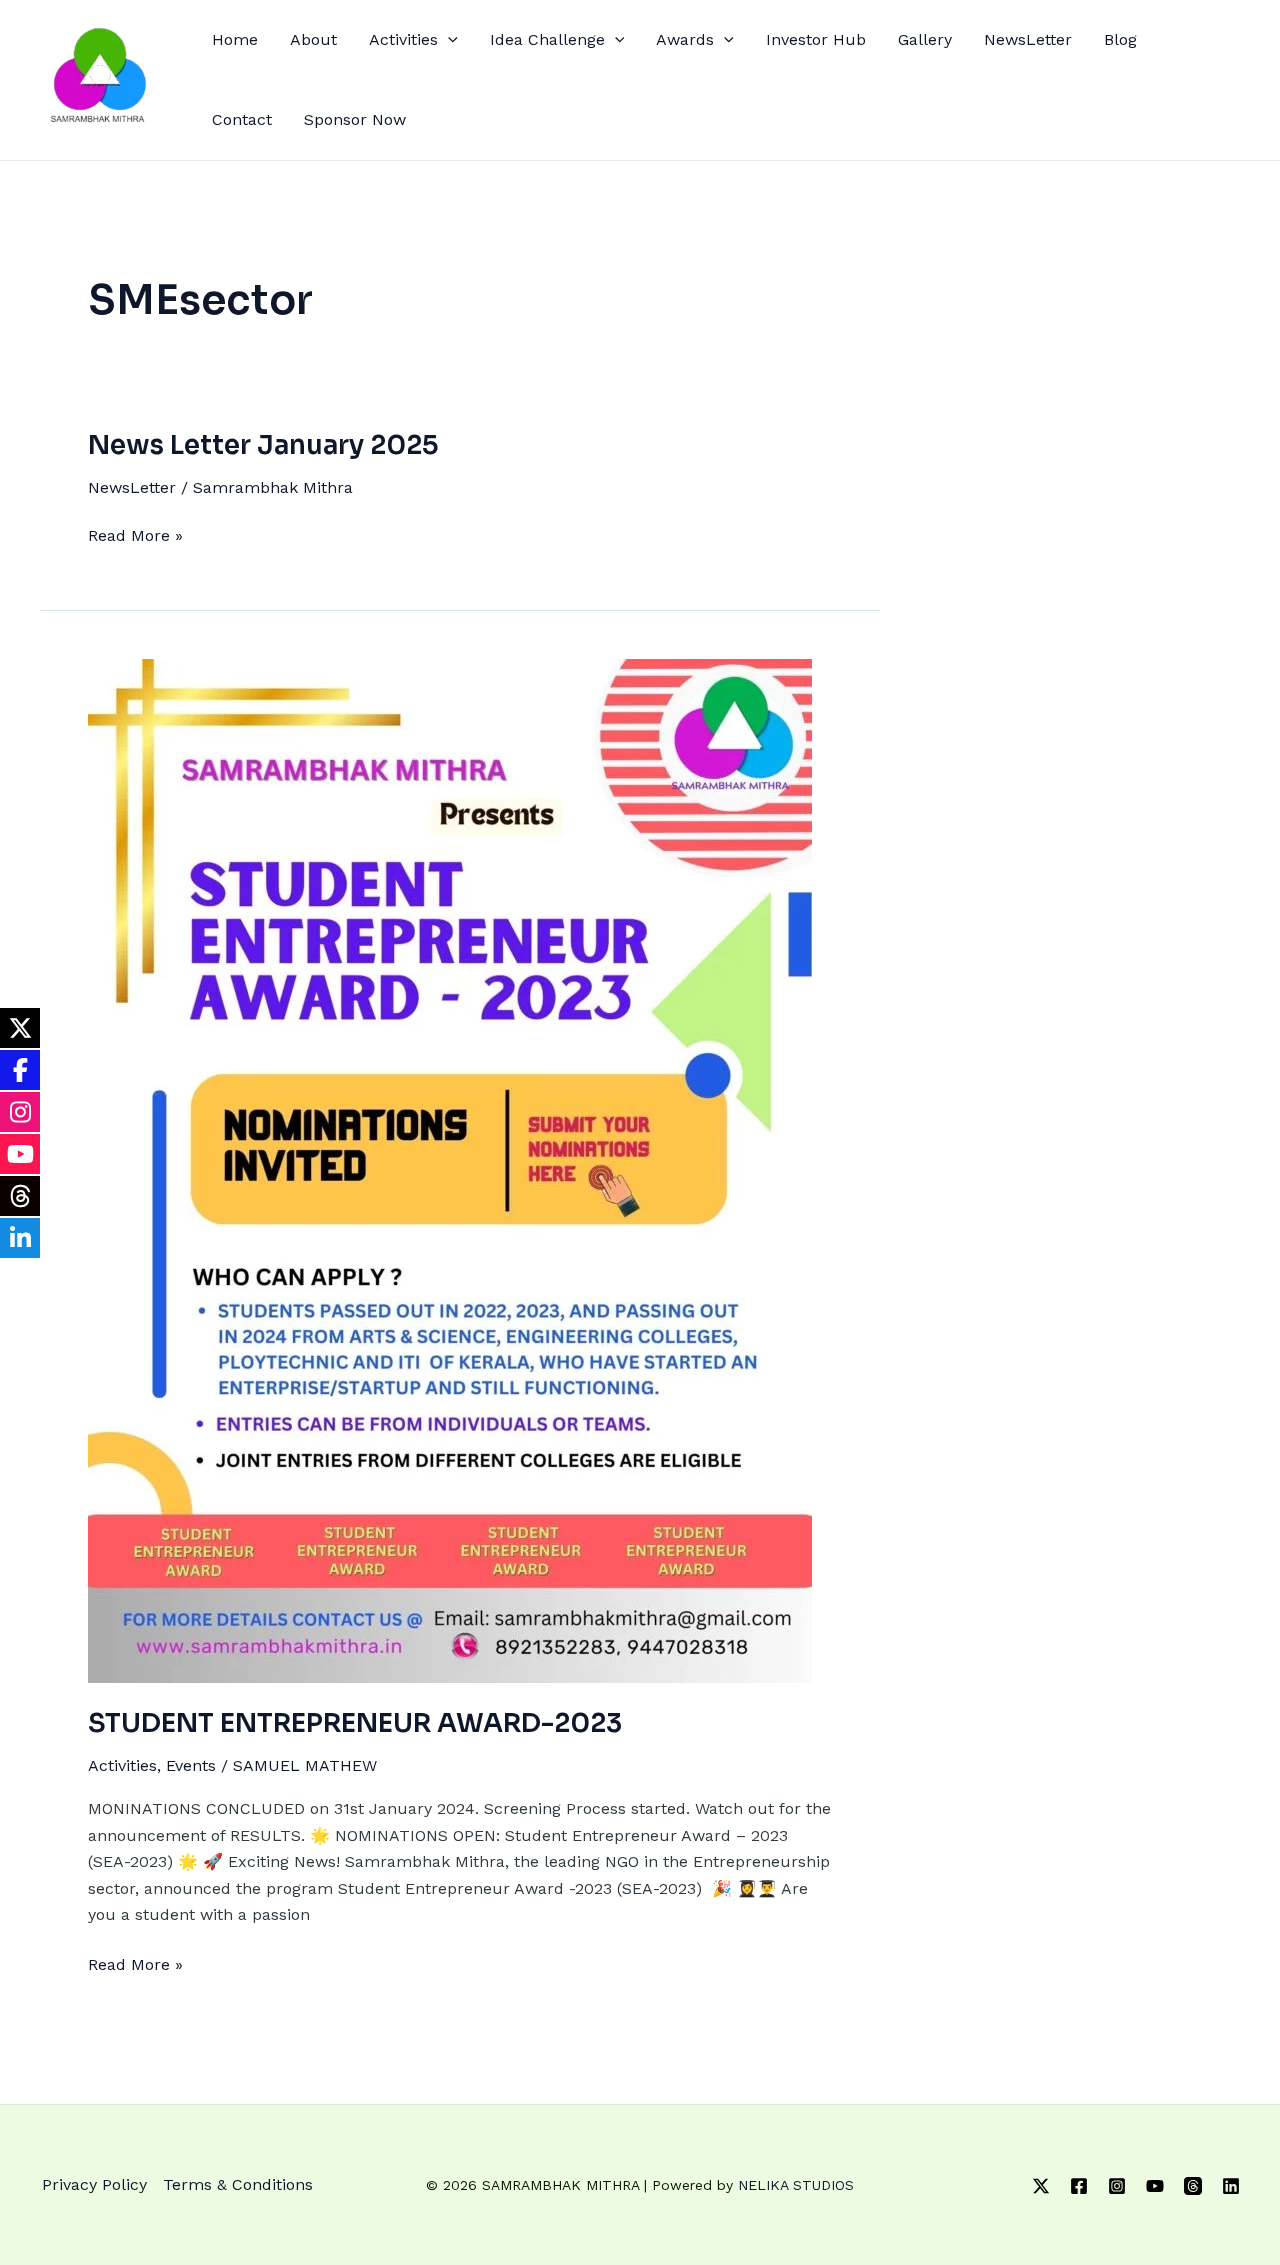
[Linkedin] (1231, 2186)
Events (191, 1765)
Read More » (135, 534)
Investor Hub (816, 39)
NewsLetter (1028, 39)
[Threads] (1193, 2186)
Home (235, 39)
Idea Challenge (547, 39)
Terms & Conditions (238, 2184)
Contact (242, 119)
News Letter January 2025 (263, 445)
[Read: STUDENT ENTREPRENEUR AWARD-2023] (450, 1169)
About (313, 39)
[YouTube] (1155, 2186)
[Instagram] (1117, 2186)
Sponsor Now (355, 119)
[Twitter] (1041, 2186)
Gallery (925, 39)
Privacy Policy (94, 2184)
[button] (448, 40)
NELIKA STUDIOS (796, 2185)
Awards (685, 39)
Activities (403, 39)
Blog (1120, 39)
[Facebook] (1079, 2186)
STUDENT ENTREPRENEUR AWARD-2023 (355, 1723)
